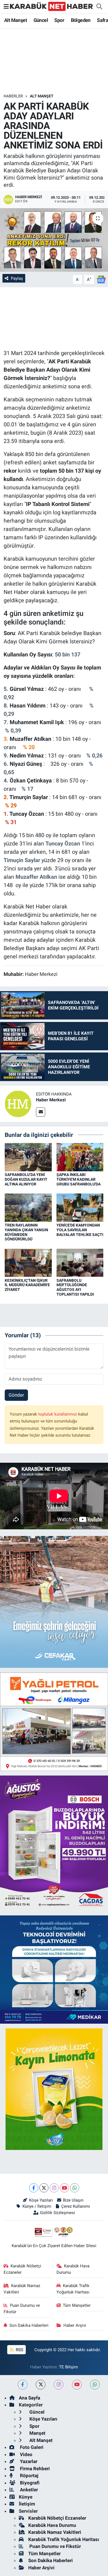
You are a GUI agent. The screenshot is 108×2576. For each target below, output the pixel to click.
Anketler (28, 2490)
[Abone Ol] (101, 279)
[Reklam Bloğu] (54, 1721)
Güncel (41, 20)
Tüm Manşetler (77, 2305)
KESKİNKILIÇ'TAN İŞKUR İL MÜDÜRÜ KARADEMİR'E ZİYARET (27, 1285)
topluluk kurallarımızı (58, 1414)
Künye (26, 2497)
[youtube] (77, 2385)
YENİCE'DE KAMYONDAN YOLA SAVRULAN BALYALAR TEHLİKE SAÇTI (80, 1230)
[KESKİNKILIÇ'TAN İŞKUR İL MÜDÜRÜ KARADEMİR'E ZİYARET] (28, 1262)
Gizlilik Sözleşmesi (57, 2213)
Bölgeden (81, 20)
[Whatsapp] (75, 2188)
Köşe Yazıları (41, 2200)
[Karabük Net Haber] (52, 6)
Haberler (13, 96)
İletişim (27, 2504)
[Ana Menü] (6, 6)
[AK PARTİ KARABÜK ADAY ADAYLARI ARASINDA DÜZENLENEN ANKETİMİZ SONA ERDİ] (54, 240)
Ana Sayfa (29, 2398)
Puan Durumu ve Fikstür (22, 2308)
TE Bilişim (68, 2367)
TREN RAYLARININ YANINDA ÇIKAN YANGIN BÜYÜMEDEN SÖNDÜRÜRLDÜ (26, 1232)
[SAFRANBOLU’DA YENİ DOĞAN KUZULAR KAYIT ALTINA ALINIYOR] (28, 1157)
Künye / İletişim (37, 2206)
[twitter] (41, 2385)
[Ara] (99, 7)
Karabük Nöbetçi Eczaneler (23, 2269)
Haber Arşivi (75, 2325)
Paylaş (17, 278)
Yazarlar (28, 2461)
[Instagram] (54, 2188)
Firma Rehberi (34, 2469)
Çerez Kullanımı (76, 2206)
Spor (59, 20)
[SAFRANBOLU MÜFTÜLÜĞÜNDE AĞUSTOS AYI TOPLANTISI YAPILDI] (80, 1262)
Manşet (37, 2433)
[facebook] (23, 2385)
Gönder (16, 1395)
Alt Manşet (16, 20)
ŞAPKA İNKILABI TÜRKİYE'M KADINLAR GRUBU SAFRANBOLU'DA (79, 1179)
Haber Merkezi (51, 1100)
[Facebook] (34, 2188)
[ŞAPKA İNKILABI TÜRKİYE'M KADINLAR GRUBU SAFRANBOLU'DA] (80, 1157)
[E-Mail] (41, 1112)
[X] (44, 2188)
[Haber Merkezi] (18, 1103)
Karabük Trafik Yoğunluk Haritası (73, 2289)
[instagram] (59, 2385)
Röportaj (29, 2476)
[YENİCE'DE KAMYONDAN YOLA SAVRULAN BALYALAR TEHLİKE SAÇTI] (80, 1207)
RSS (19, 2350)
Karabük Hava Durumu (73, 2269)
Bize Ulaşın (73, 2200)
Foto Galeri (31, 2447)
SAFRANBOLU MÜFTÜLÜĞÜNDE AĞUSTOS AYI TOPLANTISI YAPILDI (75, 1287)
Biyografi (29, 2483)
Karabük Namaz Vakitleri (22, 2289)
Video (26, 2454)
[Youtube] (64, 2188)
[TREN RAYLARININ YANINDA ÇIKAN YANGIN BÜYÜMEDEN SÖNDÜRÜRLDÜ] (28, 1207)
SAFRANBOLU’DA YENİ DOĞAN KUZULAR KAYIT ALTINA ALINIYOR (26, 1179)
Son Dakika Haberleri (29, 2325)
